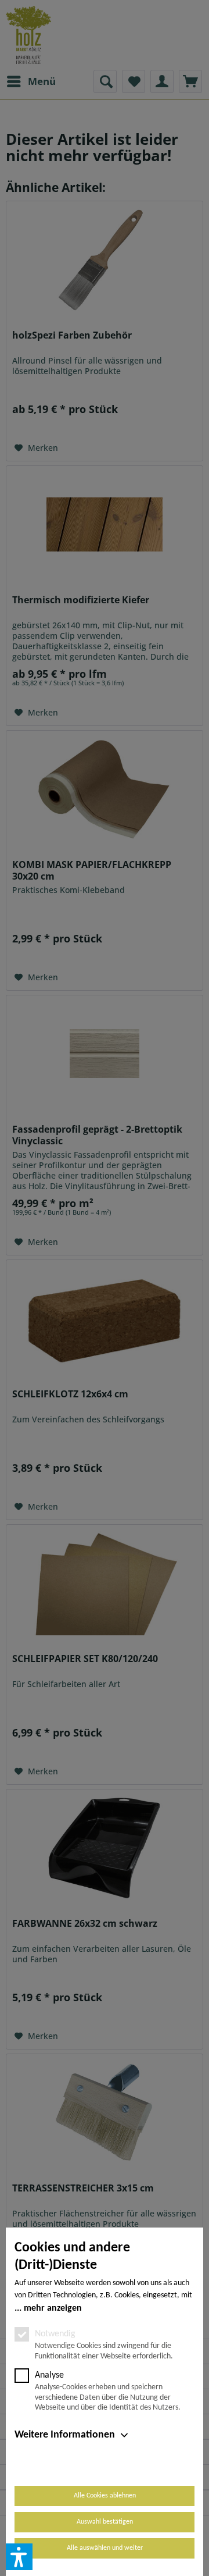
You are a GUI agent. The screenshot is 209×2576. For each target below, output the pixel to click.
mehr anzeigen (53, 2308)
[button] (19, 2557)
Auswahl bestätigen (105, 2522)
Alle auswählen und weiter (105, 2548)
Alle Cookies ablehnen (105, 2496)
